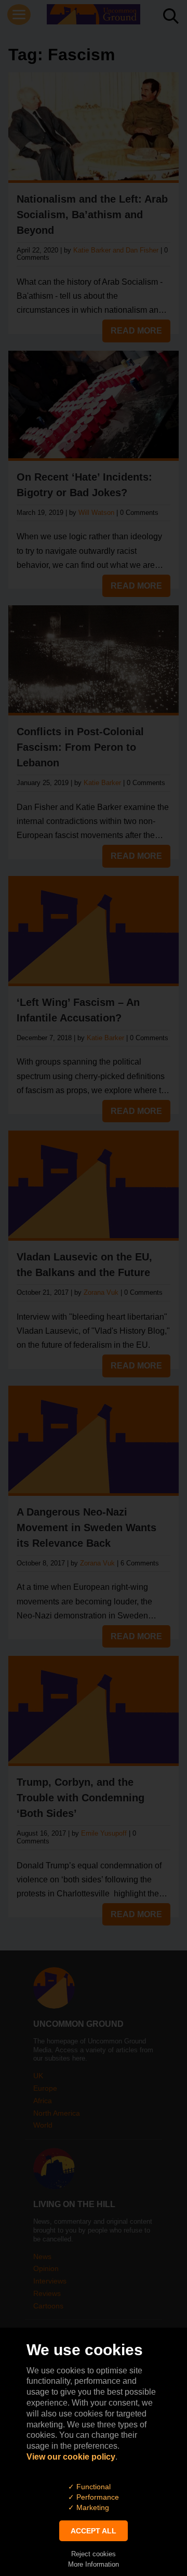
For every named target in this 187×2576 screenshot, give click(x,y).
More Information (94, 2564)
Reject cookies (94, 2554)
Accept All (94, 2531)
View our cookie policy (71, 2457)
